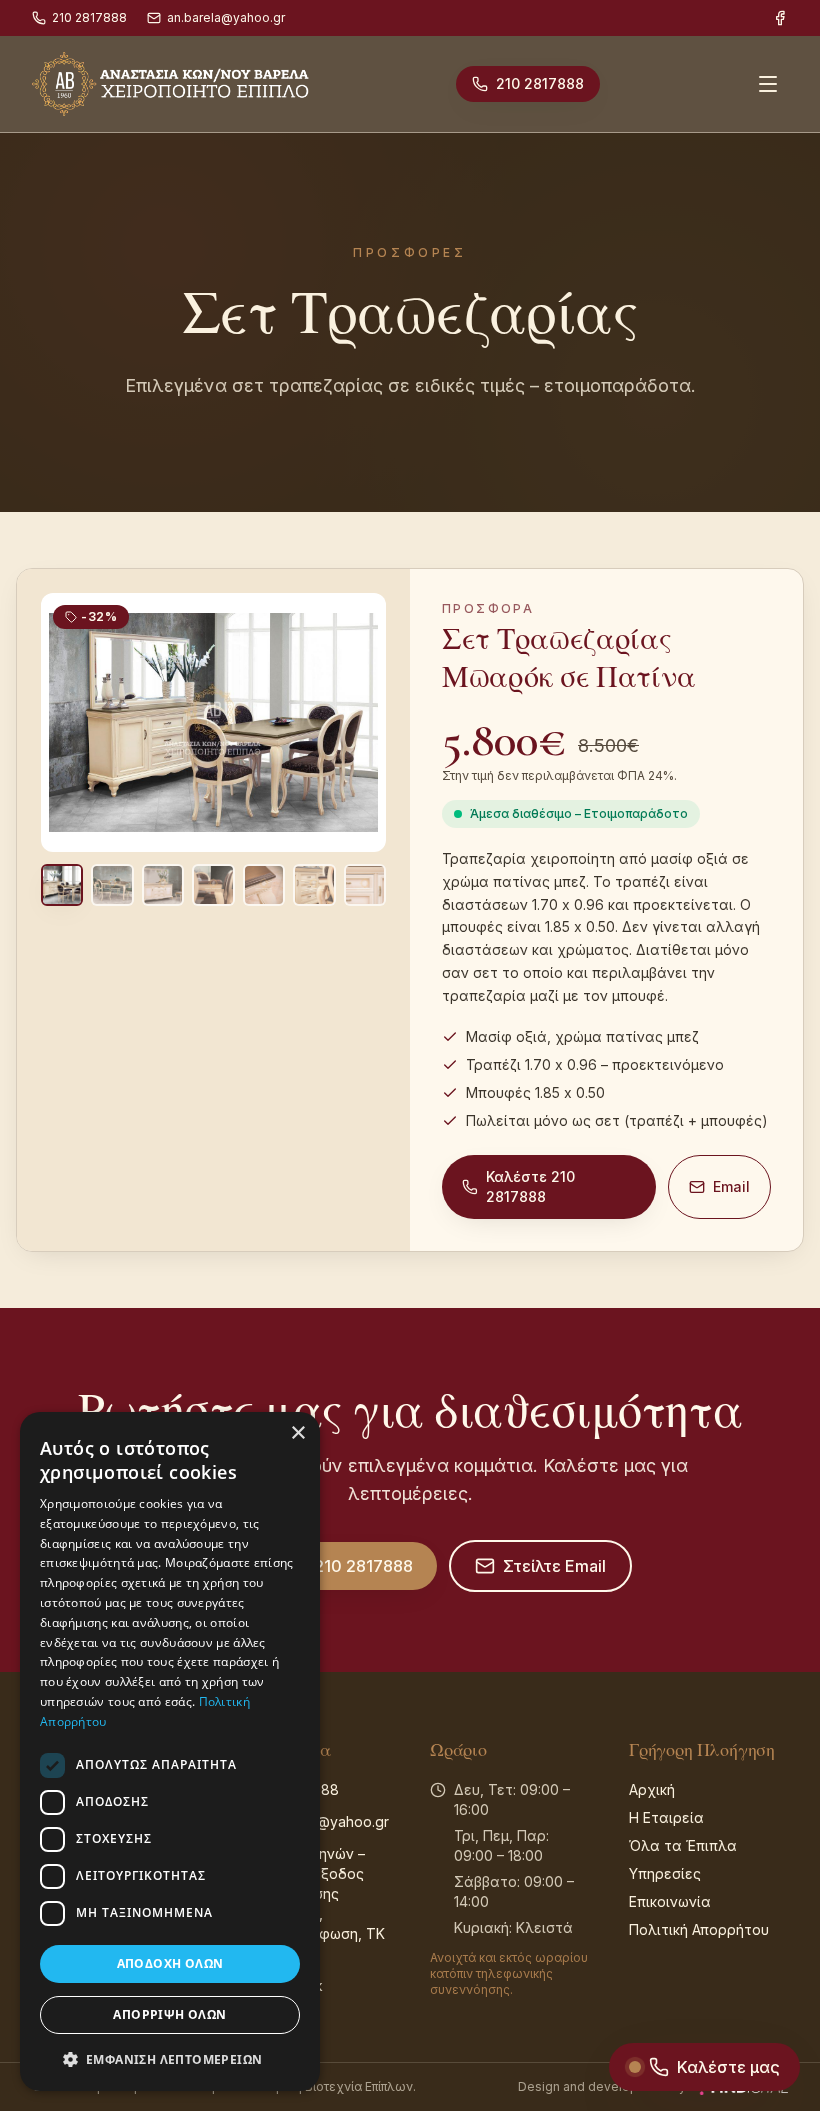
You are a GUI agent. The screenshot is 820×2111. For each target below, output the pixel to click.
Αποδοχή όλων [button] (170, 1963)
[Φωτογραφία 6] (314, 885)
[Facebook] (780, 18)
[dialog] (170, 1751)
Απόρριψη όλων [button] (169, 2014)
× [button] (297, 1433)
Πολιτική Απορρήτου (699, 1929)
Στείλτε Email (554, 1566)
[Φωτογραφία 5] (264, 885)
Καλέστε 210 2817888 (530, 1186)
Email (731, 1186)
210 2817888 (89, 17)
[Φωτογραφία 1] (62, 885)
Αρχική (652, 1789)
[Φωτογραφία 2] (112, 885)
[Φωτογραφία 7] (365, 885)
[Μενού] (768, 84)
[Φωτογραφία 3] (163, 885)
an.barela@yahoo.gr (226, 17)
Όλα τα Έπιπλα (683, 1845)
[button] (170, 2059)
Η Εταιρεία (666, 1817)
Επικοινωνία (670, 1901)
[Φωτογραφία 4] (213, 885)
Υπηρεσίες (665, 1873)
